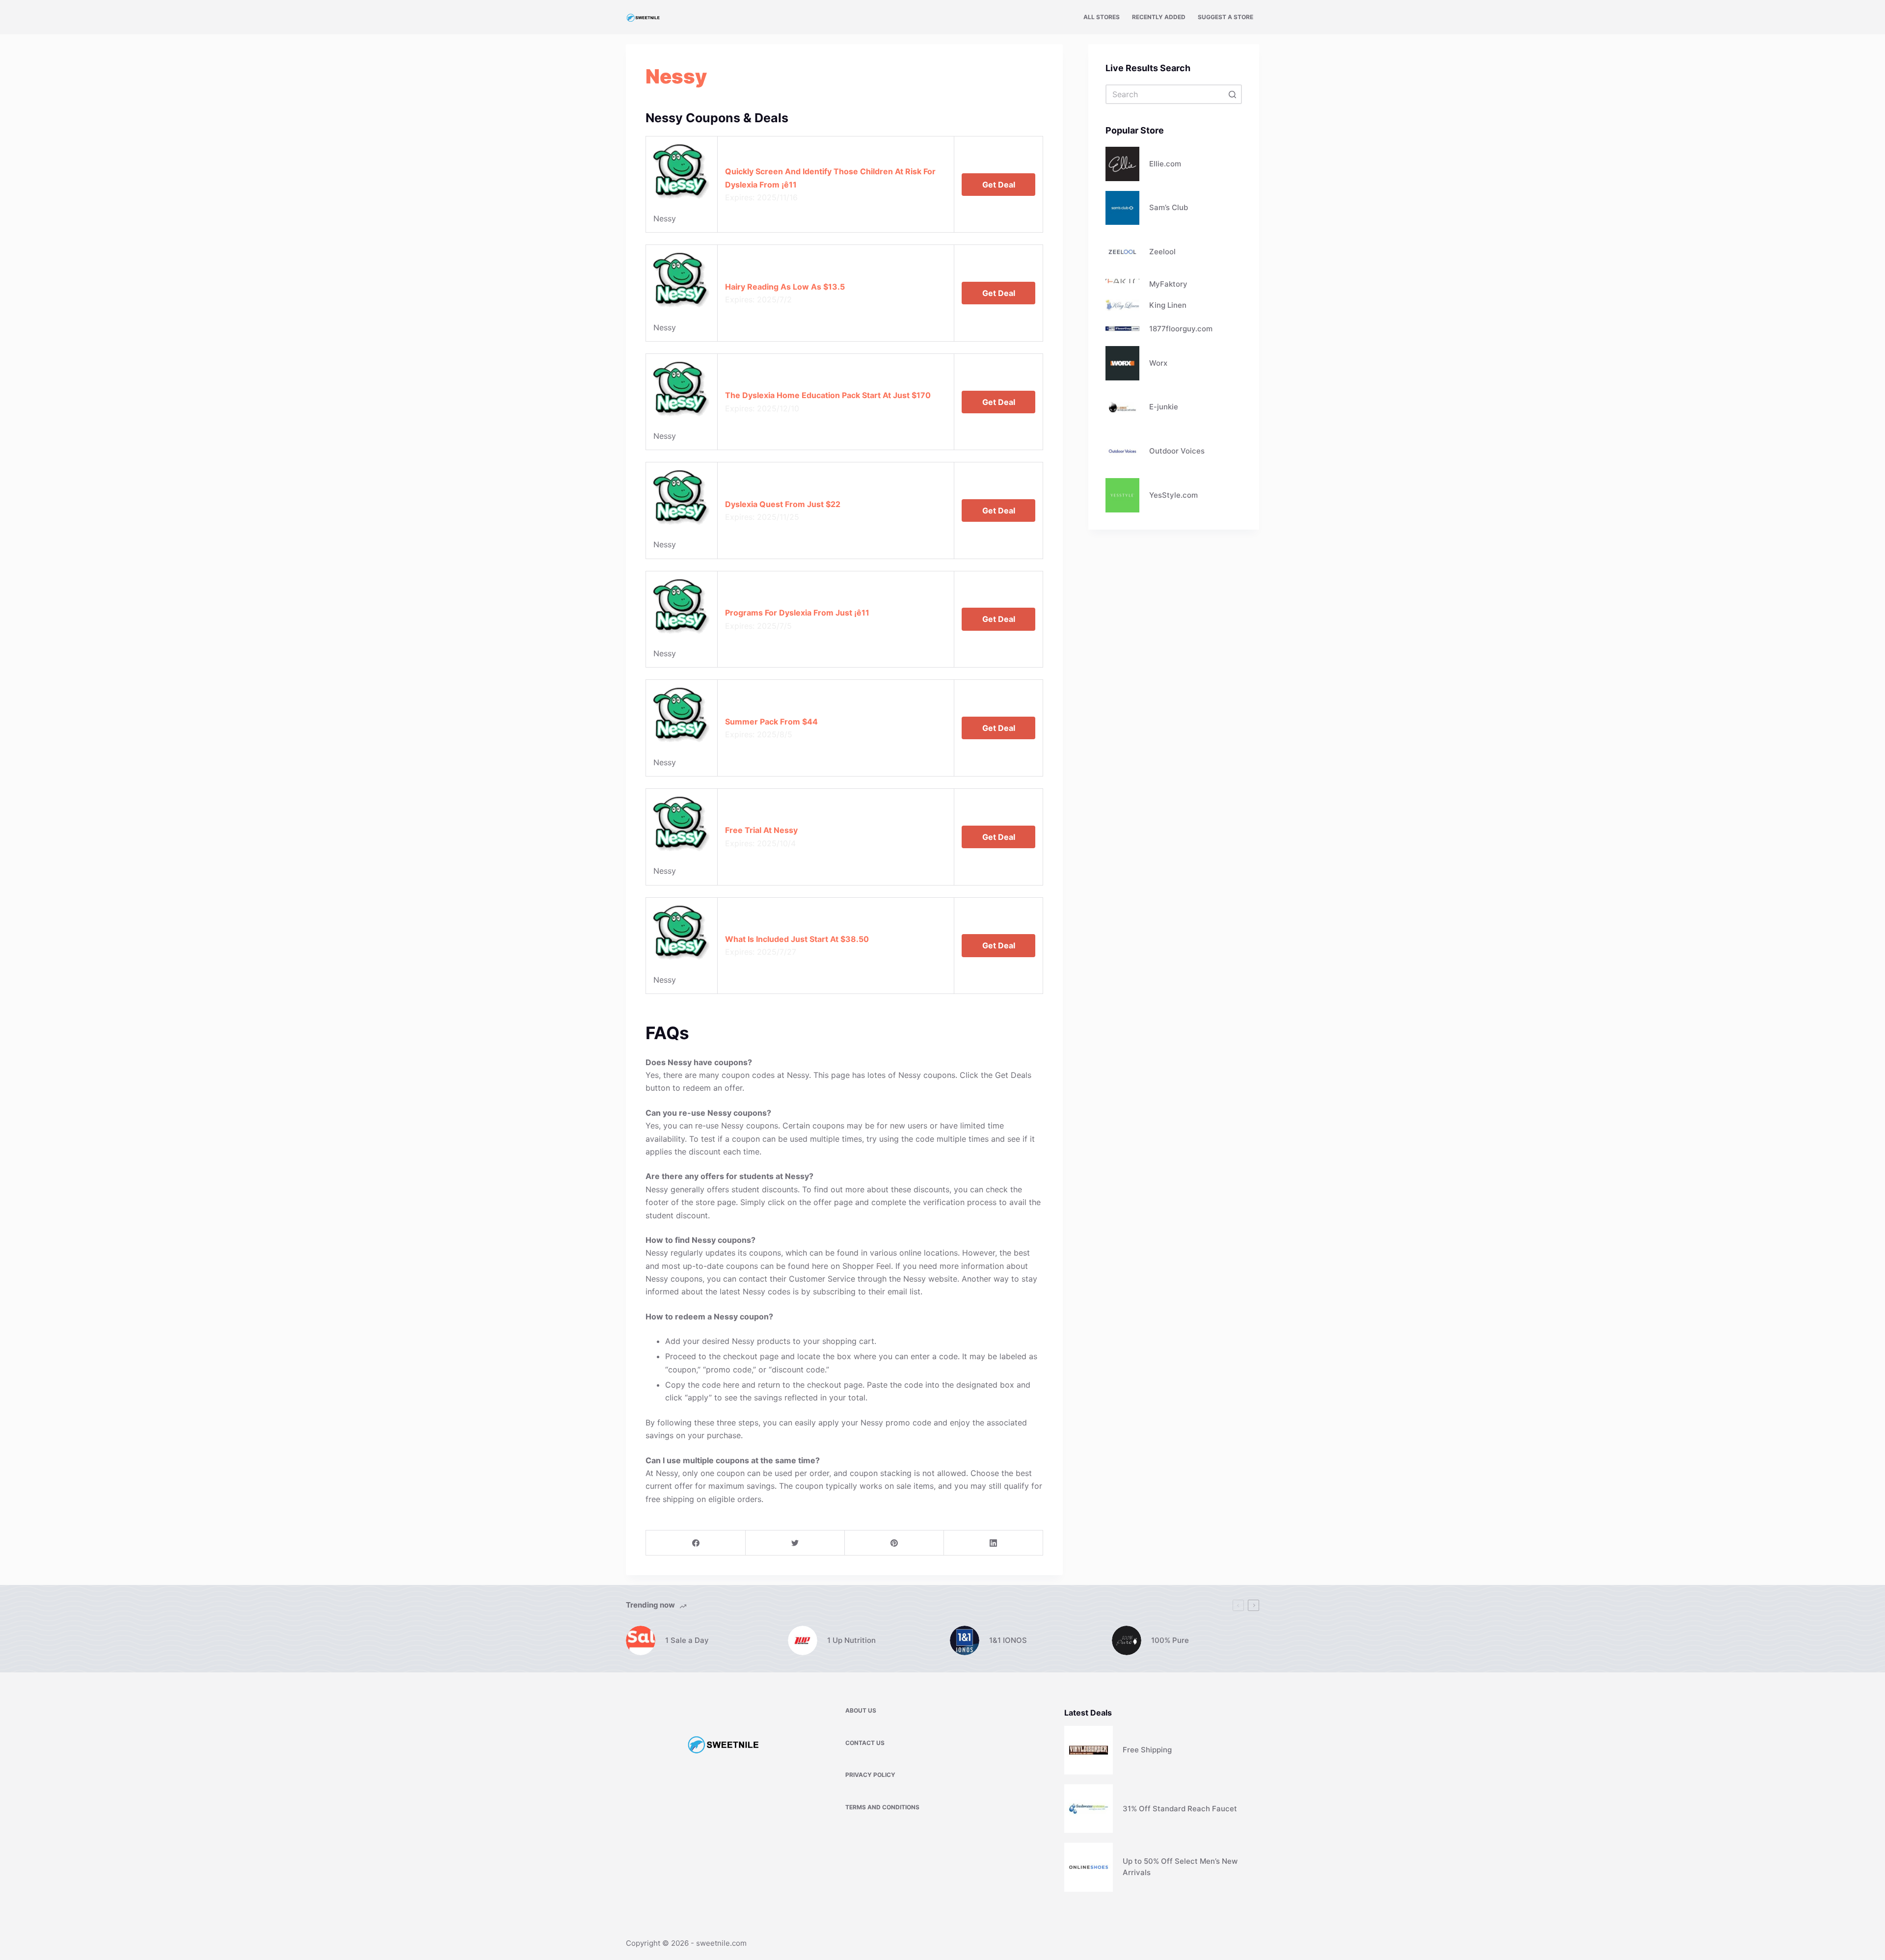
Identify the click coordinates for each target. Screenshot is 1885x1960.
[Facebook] (696, 1543)
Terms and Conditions (882, 1807)
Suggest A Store (1225, 17)
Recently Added (1159, 17)
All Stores (1102, 17)
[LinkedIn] (993, 1543)
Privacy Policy (870, 1775)
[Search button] (1232, 94)
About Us (861, 1710)
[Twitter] (795, 1543)
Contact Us (865, 1743)
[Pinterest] (894, 1543)
